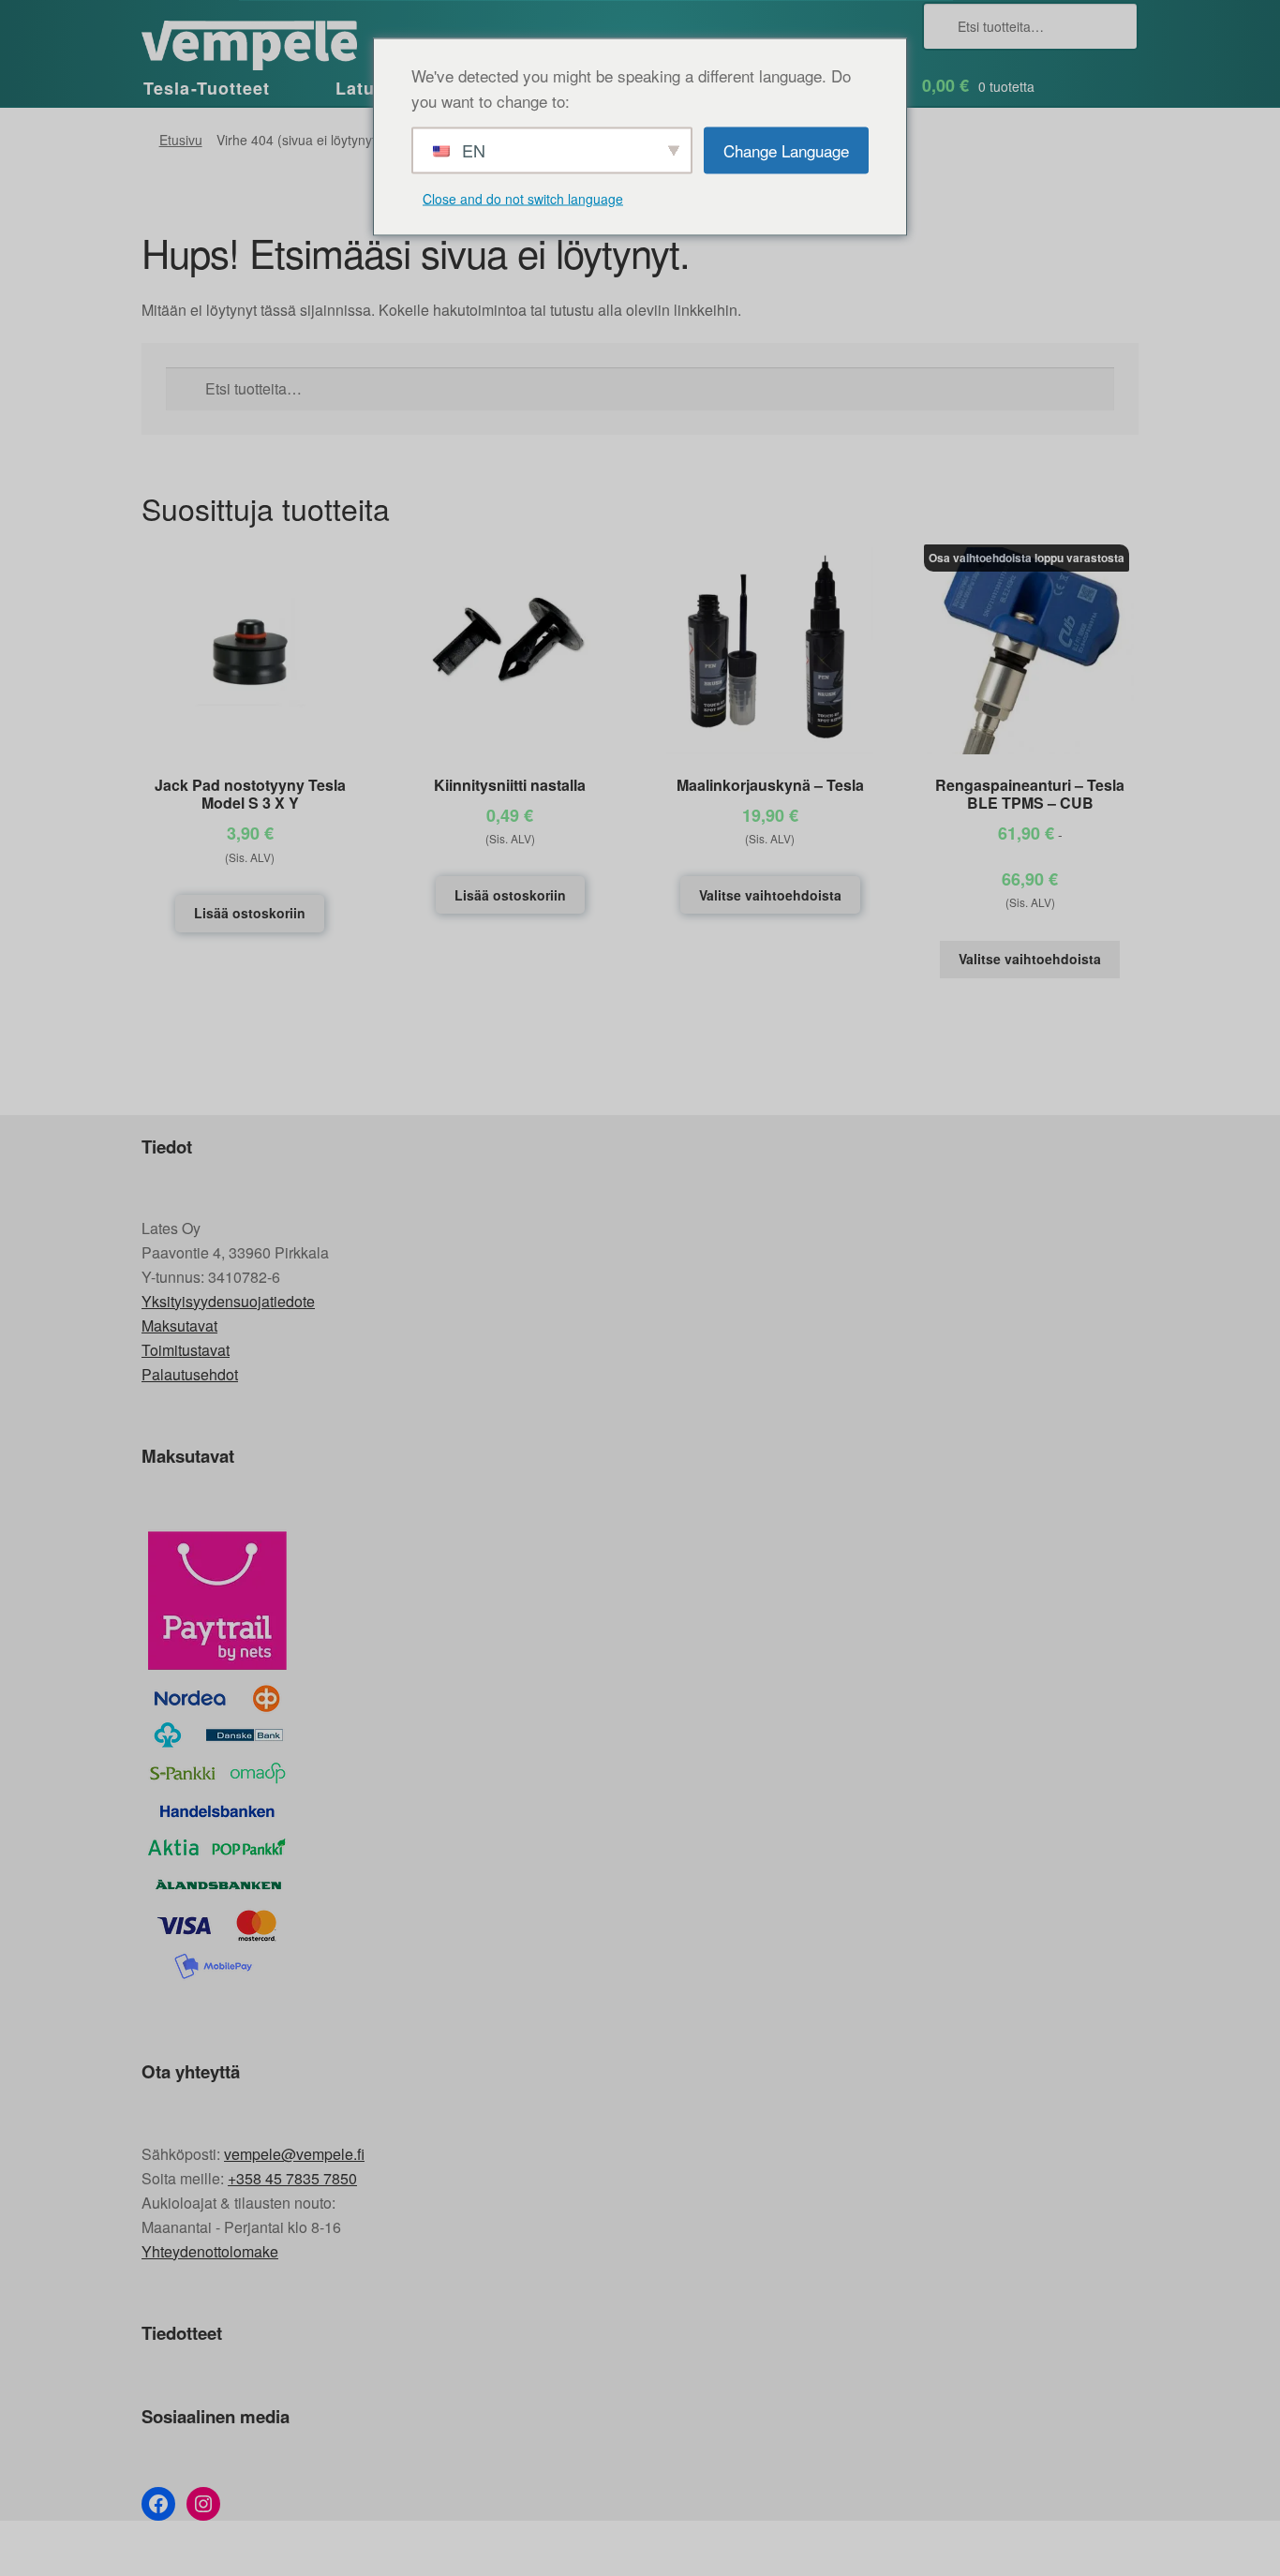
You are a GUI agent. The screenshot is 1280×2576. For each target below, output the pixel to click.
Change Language (786, 149)
